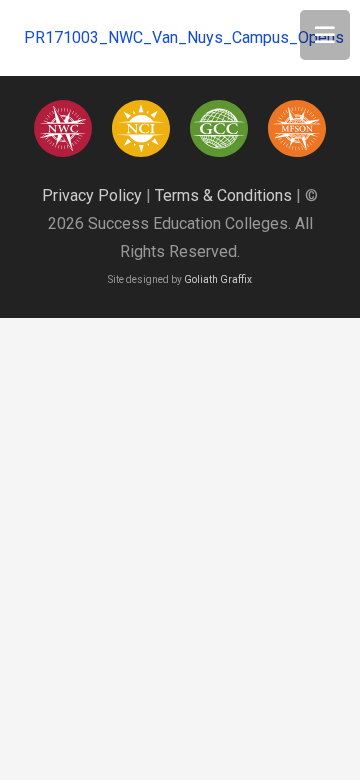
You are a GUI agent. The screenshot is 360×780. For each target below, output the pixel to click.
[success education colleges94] (218, 128)
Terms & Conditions (223, 195)
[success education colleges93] (140, 128)
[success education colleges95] (62, 128)
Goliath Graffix (218, 279)
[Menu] (325, 35)
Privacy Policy (92, 195)
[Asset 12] (296, 128)
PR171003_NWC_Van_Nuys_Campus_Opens (184, 37)
